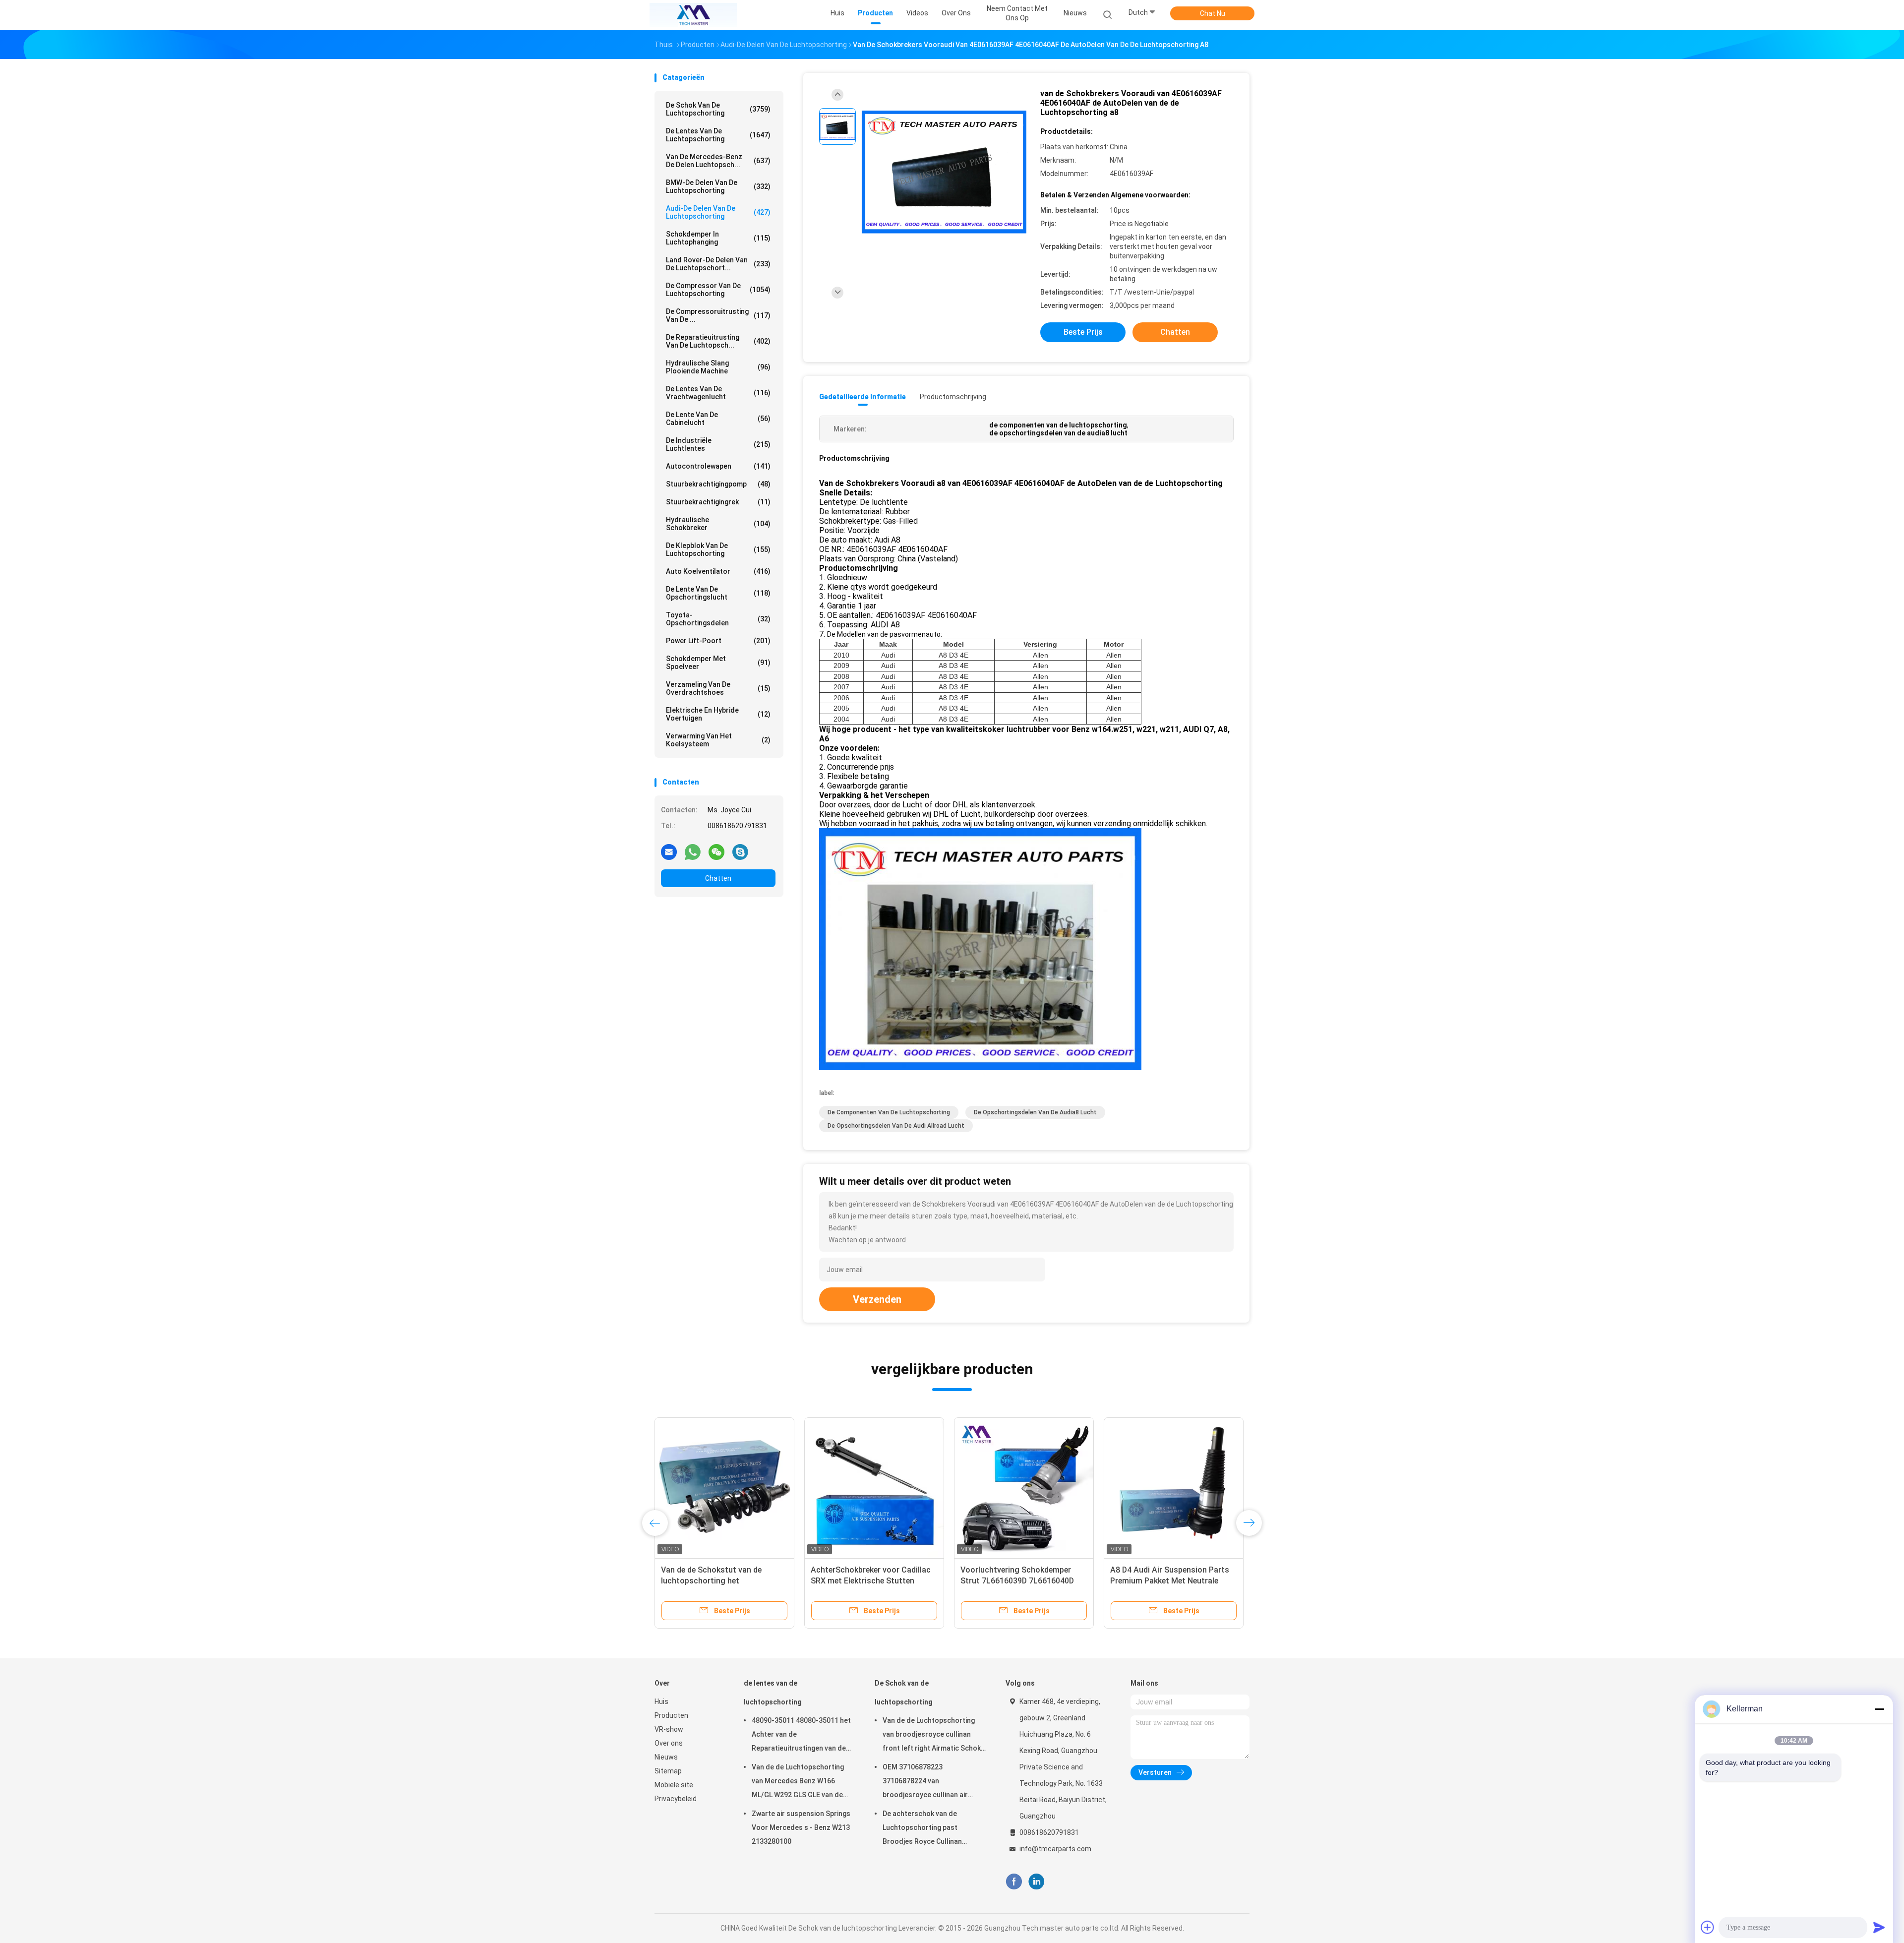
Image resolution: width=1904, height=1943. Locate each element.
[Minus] (1879, 1709)
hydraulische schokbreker (718, 524)
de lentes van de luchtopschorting (718, 135)
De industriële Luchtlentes (718, 444)
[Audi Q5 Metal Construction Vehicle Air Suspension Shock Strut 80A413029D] (874, 1487)
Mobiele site (674, 1785)
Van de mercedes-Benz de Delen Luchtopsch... (718, 161)
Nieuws (666, 1757)
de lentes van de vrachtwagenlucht (718, 393)
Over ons (669, 1743)
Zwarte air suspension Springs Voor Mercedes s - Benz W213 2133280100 (801, 1827)
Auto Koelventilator (718, 571)
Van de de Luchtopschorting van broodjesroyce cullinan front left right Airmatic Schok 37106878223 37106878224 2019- (932, 1736)
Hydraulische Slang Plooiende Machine (718, 367)
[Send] (1879, 1927)
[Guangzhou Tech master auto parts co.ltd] (693, 15)
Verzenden (877, 1299)
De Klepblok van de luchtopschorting (718, 549)
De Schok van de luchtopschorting (718, 109)
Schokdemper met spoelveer (718, 663)
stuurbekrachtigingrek (718, 502)
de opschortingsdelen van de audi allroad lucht (896, 1126)
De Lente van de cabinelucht (718, 419)
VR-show (669, 1729)
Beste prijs (1083, 332)
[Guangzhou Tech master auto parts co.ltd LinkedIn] (1037, 1882)
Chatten (718, 878)
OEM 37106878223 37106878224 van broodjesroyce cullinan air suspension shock (925, 1782)
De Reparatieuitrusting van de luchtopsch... (718, 341)
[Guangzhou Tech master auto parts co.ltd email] (669, 851)
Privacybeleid (676, 1799)
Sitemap (668, 1771)
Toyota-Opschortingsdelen (718, 619)
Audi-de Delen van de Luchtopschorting (718, 212)
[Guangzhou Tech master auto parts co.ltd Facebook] (1014, 1882)
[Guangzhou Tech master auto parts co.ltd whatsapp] (693, 851)
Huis (661, 1701)
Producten (671, 1715)
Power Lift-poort (718, 641)
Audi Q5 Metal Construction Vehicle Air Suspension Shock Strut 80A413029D (864, 1581)
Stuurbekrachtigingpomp (718, 484)
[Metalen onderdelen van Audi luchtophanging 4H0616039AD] (724, 1487)
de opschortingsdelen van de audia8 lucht (1035, 1112)
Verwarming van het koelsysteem (718, 740)
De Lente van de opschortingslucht (718, 593)
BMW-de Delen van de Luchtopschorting (718, 186)
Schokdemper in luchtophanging (718, 238)
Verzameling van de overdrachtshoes (718, 688)
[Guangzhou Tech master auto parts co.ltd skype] (740, 851)
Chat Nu (1213, 13)
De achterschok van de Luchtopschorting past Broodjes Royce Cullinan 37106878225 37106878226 (927, 1829)
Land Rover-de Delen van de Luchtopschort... (718, 264)
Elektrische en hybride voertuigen (718, 714)
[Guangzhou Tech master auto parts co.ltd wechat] (716, 851)
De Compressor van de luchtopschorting (718, 290)
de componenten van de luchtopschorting (889, 1112)
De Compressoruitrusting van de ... (718, 315)
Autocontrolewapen (718, 466)
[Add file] (1708, 1927)
